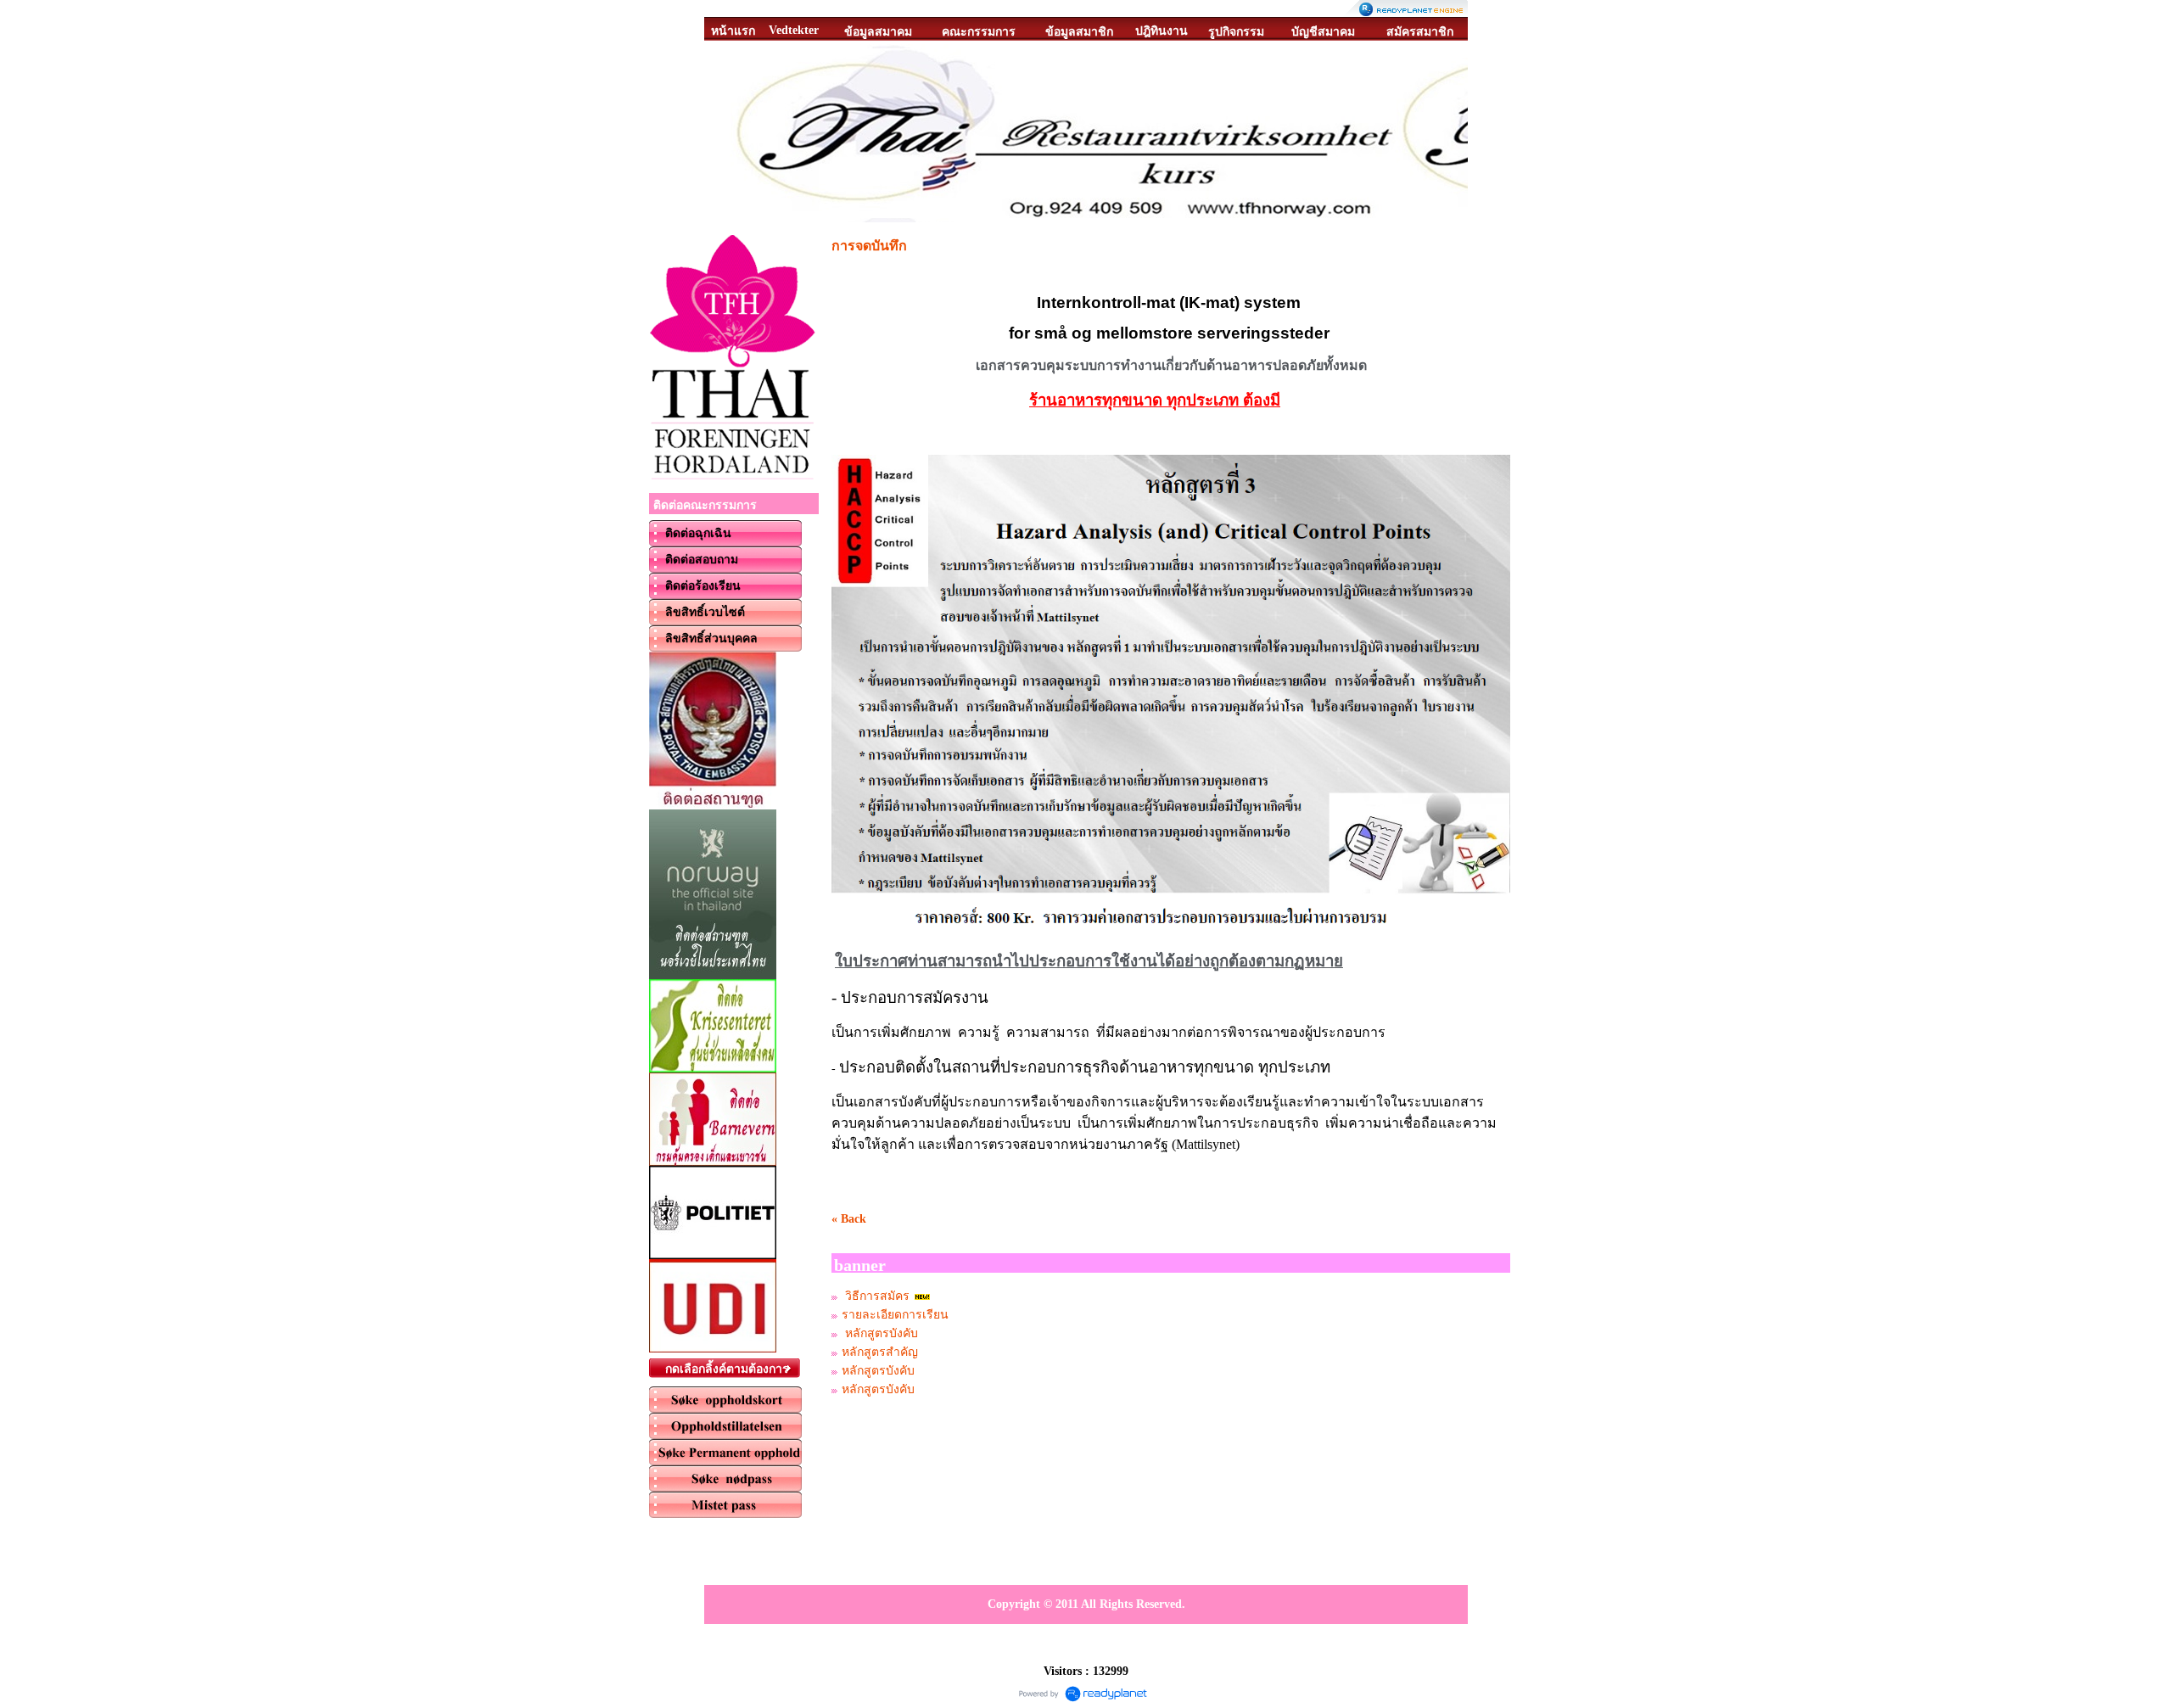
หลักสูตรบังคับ (880, 1333)
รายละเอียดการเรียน (895, 1315)
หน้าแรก (733, 31)
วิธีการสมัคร (876, 1296)
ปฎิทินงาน (1162, 31)
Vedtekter (794, 30)
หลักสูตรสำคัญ (880, 1352)
